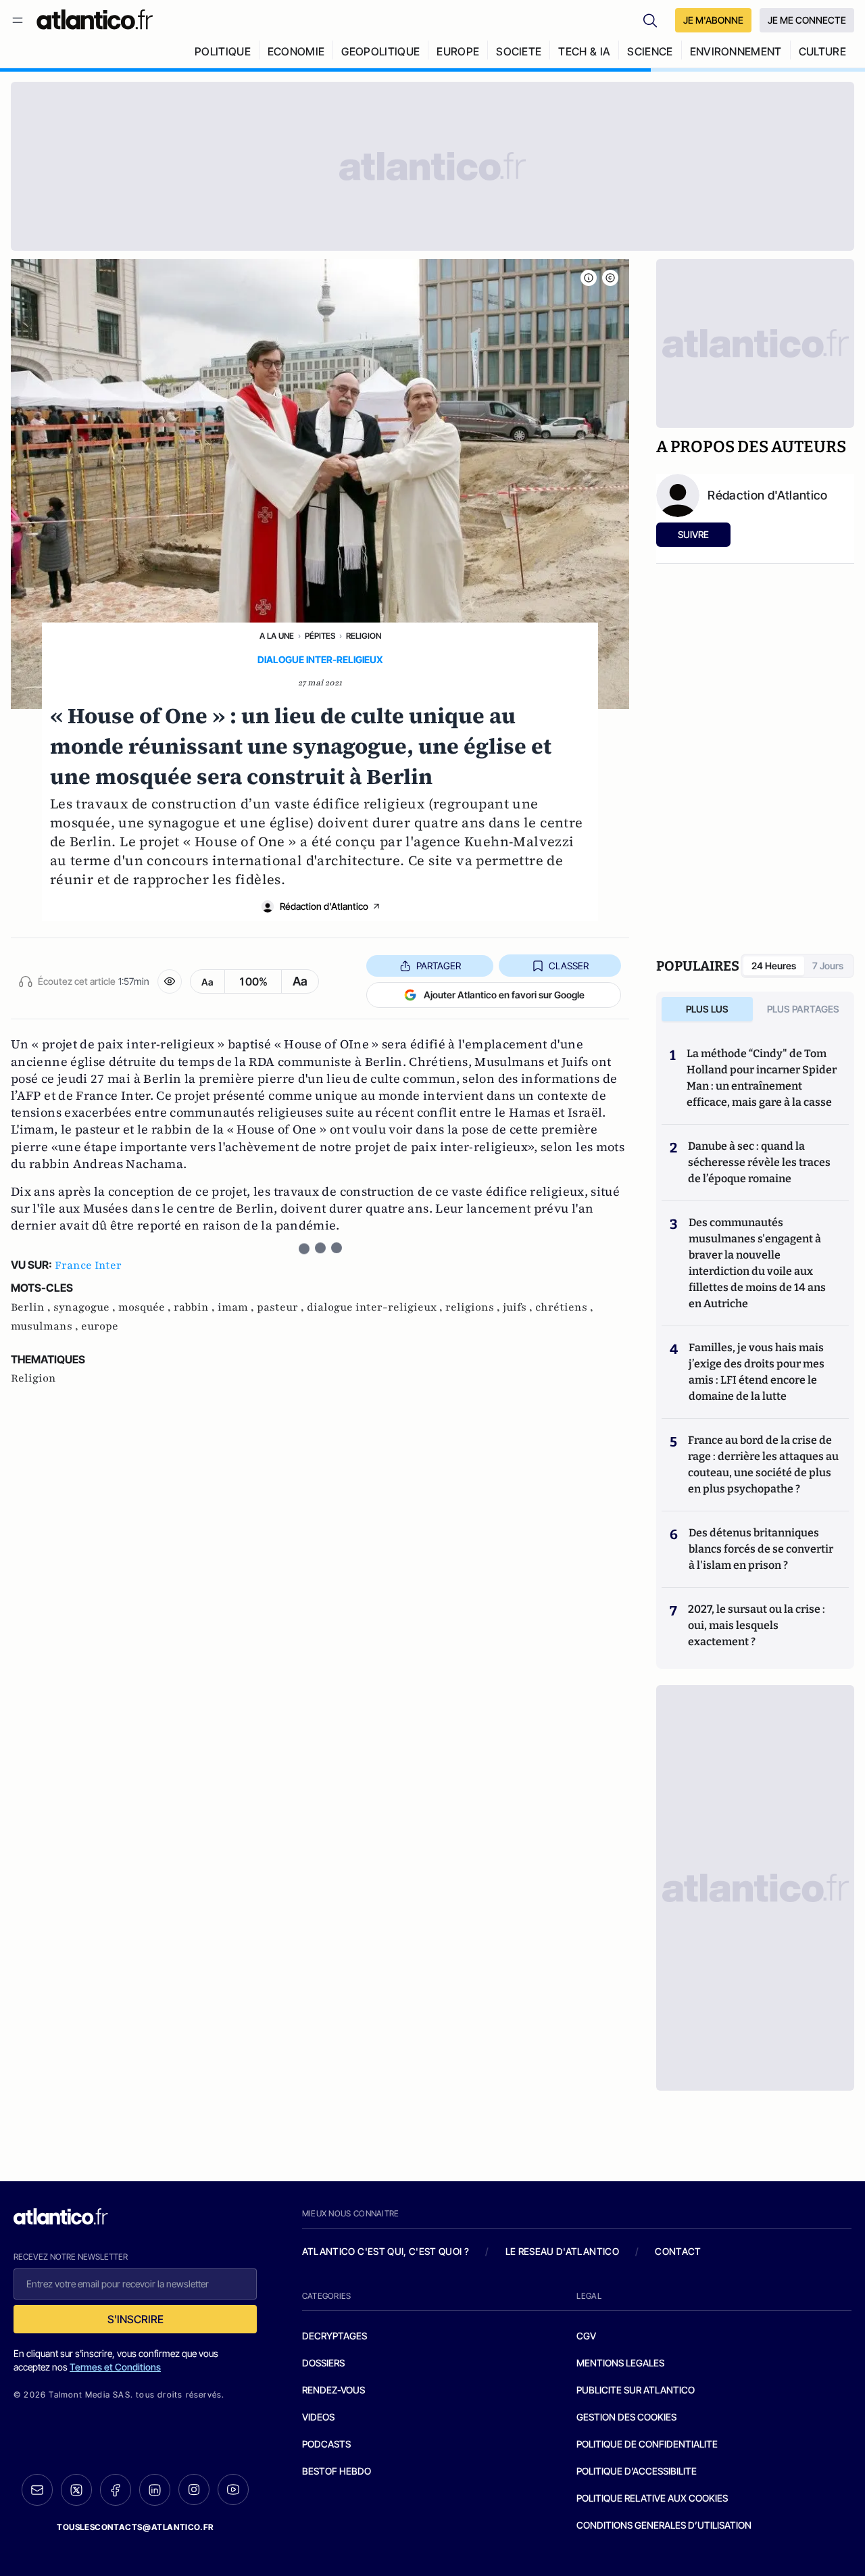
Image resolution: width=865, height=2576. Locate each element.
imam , (237, 1307)
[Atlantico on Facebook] (116, 2490)
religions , (474, 1307)
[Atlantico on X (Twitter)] (76, 2490)
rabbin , (196, 1307)
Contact (678, 2251)
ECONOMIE (296, 51)
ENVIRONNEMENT (736, 51)
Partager (439, 966)
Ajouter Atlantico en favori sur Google (504, 995)
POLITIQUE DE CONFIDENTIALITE (647, 2444)
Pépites (320, 636)
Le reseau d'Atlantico (562, 2251)
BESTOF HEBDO (337, 2471)
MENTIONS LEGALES (620, 2363)
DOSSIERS (323, 2363)
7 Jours (828, 966)
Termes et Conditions (115, 2367)
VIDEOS (318, 2417)
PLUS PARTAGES (803, 1009)
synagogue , (86, 1307)
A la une (277, 636)
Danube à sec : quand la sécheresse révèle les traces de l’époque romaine (759, 1162)
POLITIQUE (223, 51)
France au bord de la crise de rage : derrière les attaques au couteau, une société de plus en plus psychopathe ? (763, 1464)
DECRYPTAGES (335, 2336)
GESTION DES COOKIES (626, 2417)
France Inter (88, 1265)
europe (100, 1326)
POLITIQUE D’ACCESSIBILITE (637, 2471)
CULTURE (822, 51)
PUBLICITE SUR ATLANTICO (636, 2390)
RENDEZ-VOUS (333, 2390)
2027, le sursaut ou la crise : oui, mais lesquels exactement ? (757, 1625)
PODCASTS (326, 2444)
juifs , (519, 1307)
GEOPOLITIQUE (380, 51)
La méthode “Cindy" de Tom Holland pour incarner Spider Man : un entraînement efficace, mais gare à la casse (762, 1078)
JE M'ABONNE (713, 20)
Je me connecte (807, 20)
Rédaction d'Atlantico (324, 906)
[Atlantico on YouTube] (233, 2489)
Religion (364, 636)
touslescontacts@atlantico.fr (135, 2527)
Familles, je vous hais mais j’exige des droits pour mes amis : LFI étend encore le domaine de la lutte (757, 1372)
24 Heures (774, 966)
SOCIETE (519, 51)
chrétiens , (564, 1307)
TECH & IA (584, 51)
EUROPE (458, 51)
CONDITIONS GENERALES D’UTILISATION (664, 2525)
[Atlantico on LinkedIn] (155, 2490)
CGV (586, 2336)
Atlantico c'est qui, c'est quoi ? (386, 2251)
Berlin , (32, 1307)
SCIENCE (650, 51)
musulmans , (46, 1326)
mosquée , (146, 1307)
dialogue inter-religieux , (376, 1307)
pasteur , (282, 1307)
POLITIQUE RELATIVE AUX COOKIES (652, 2498)
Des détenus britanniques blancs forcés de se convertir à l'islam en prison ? (761, 1549)
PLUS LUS (707, 1009)
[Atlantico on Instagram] (194, 2489)
